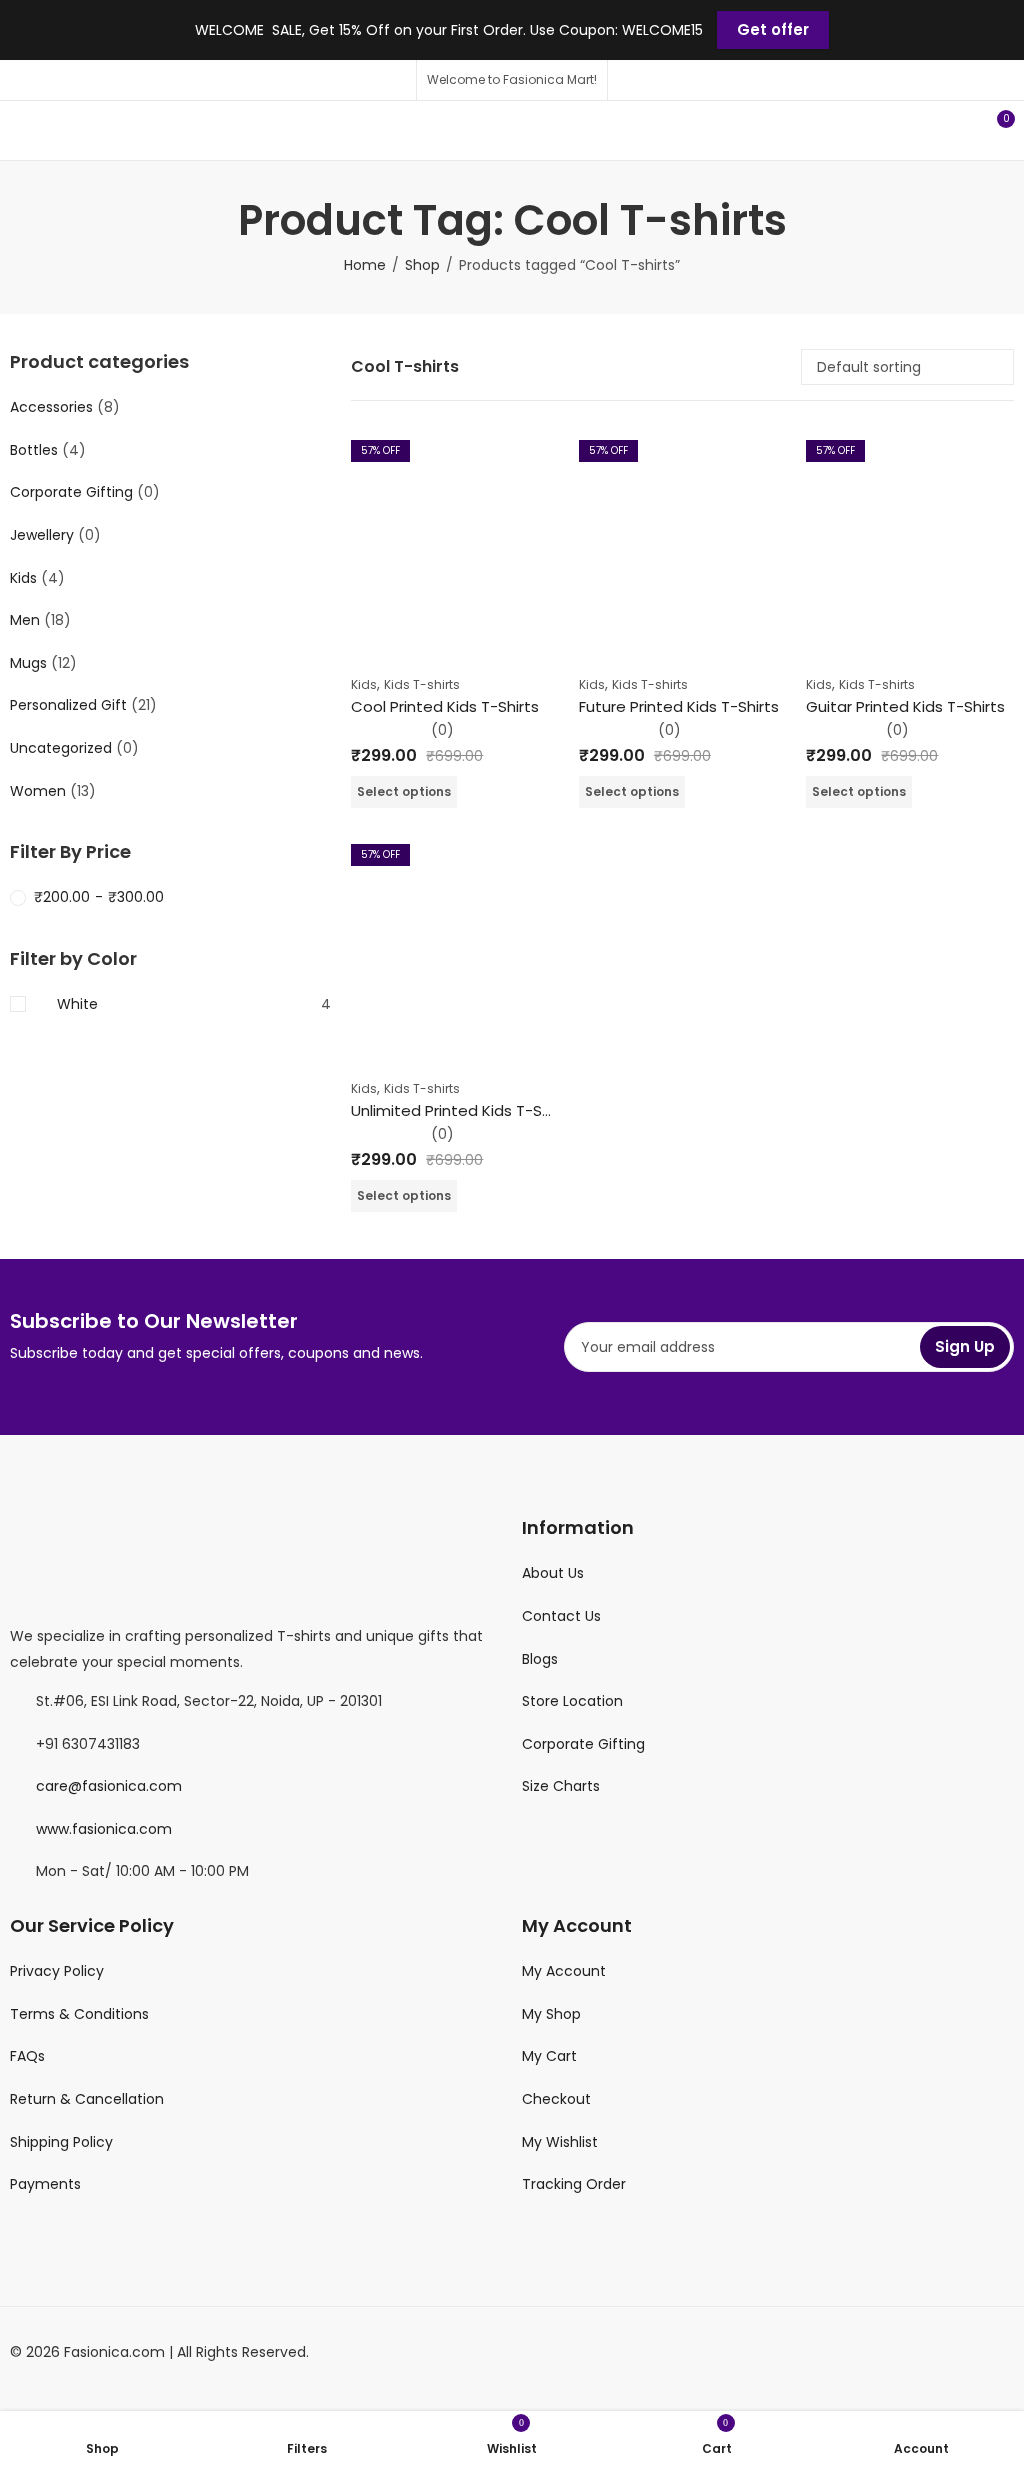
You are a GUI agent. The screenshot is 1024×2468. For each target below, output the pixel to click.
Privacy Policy (57, 1971)
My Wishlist (560, 2142)
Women (38, 791)
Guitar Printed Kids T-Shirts (905, 706)
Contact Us (561, 1616)
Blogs (540, 1659)
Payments (45, 2184)
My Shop (551, 2014)
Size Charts (561, 1786)
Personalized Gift (68, 705)
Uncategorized (61, 748)
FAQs (27, 2056)
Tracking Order (574, 2184)
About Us (553, 1573)
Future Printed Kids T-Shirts (679, 706)
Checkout (556, 2099)
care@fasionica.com (109, 1786)
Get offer (773, 29)
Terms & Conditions (79, 2014)
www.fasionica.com (104, 1829)
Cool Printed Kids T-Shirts (445, 706)
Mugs (28, 663)
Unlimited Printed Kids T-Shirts (462, 1110)
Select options (404, 791)
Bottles (34, 450)
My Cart (549, 2056)
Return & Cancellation (87, 2099)
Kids (364, 684)
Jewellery (42, 535)
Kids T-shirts (422, 684)
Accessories (51, 407)
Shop (422, 265)
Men (25, 620)
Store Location (572, 1701)
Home (365, 265)
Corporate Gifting (71, 492)
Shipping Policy (61, 2142)
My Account (564, 1971)
